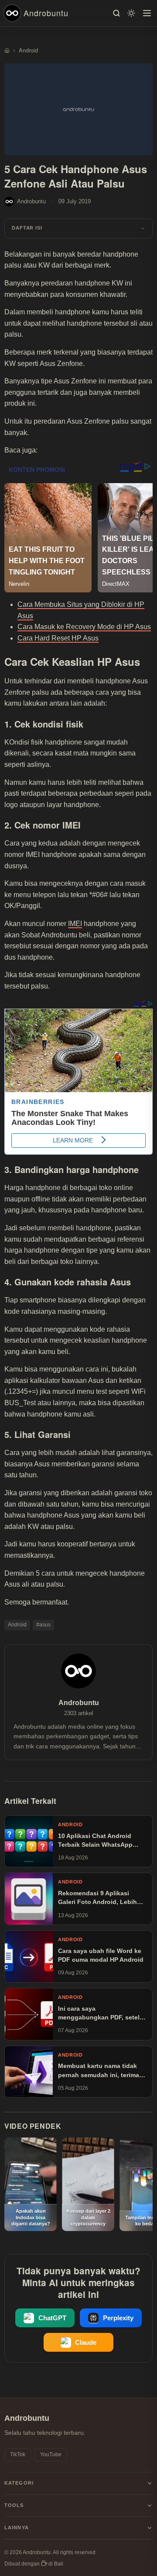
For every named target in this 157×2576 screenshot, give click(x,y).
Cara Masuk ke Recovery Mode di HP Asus (84, 627)
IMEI (75, 924)
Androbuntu (46, 13)
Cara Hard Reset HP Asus (58, 638)
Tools (14, 2505)
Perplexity (118, 2318)
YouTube (51, 2454)
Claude (86, 2343)
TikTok (18, 2454)
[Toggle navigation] (147, 13)
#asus (43, 1625)
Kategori (19, 2483)
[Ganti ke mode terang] (131, 13)
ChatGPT (52, 2318)
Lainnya (17, 2527)
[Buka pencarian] (116, 13)
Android (17, 1625)
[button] (78, 228)
